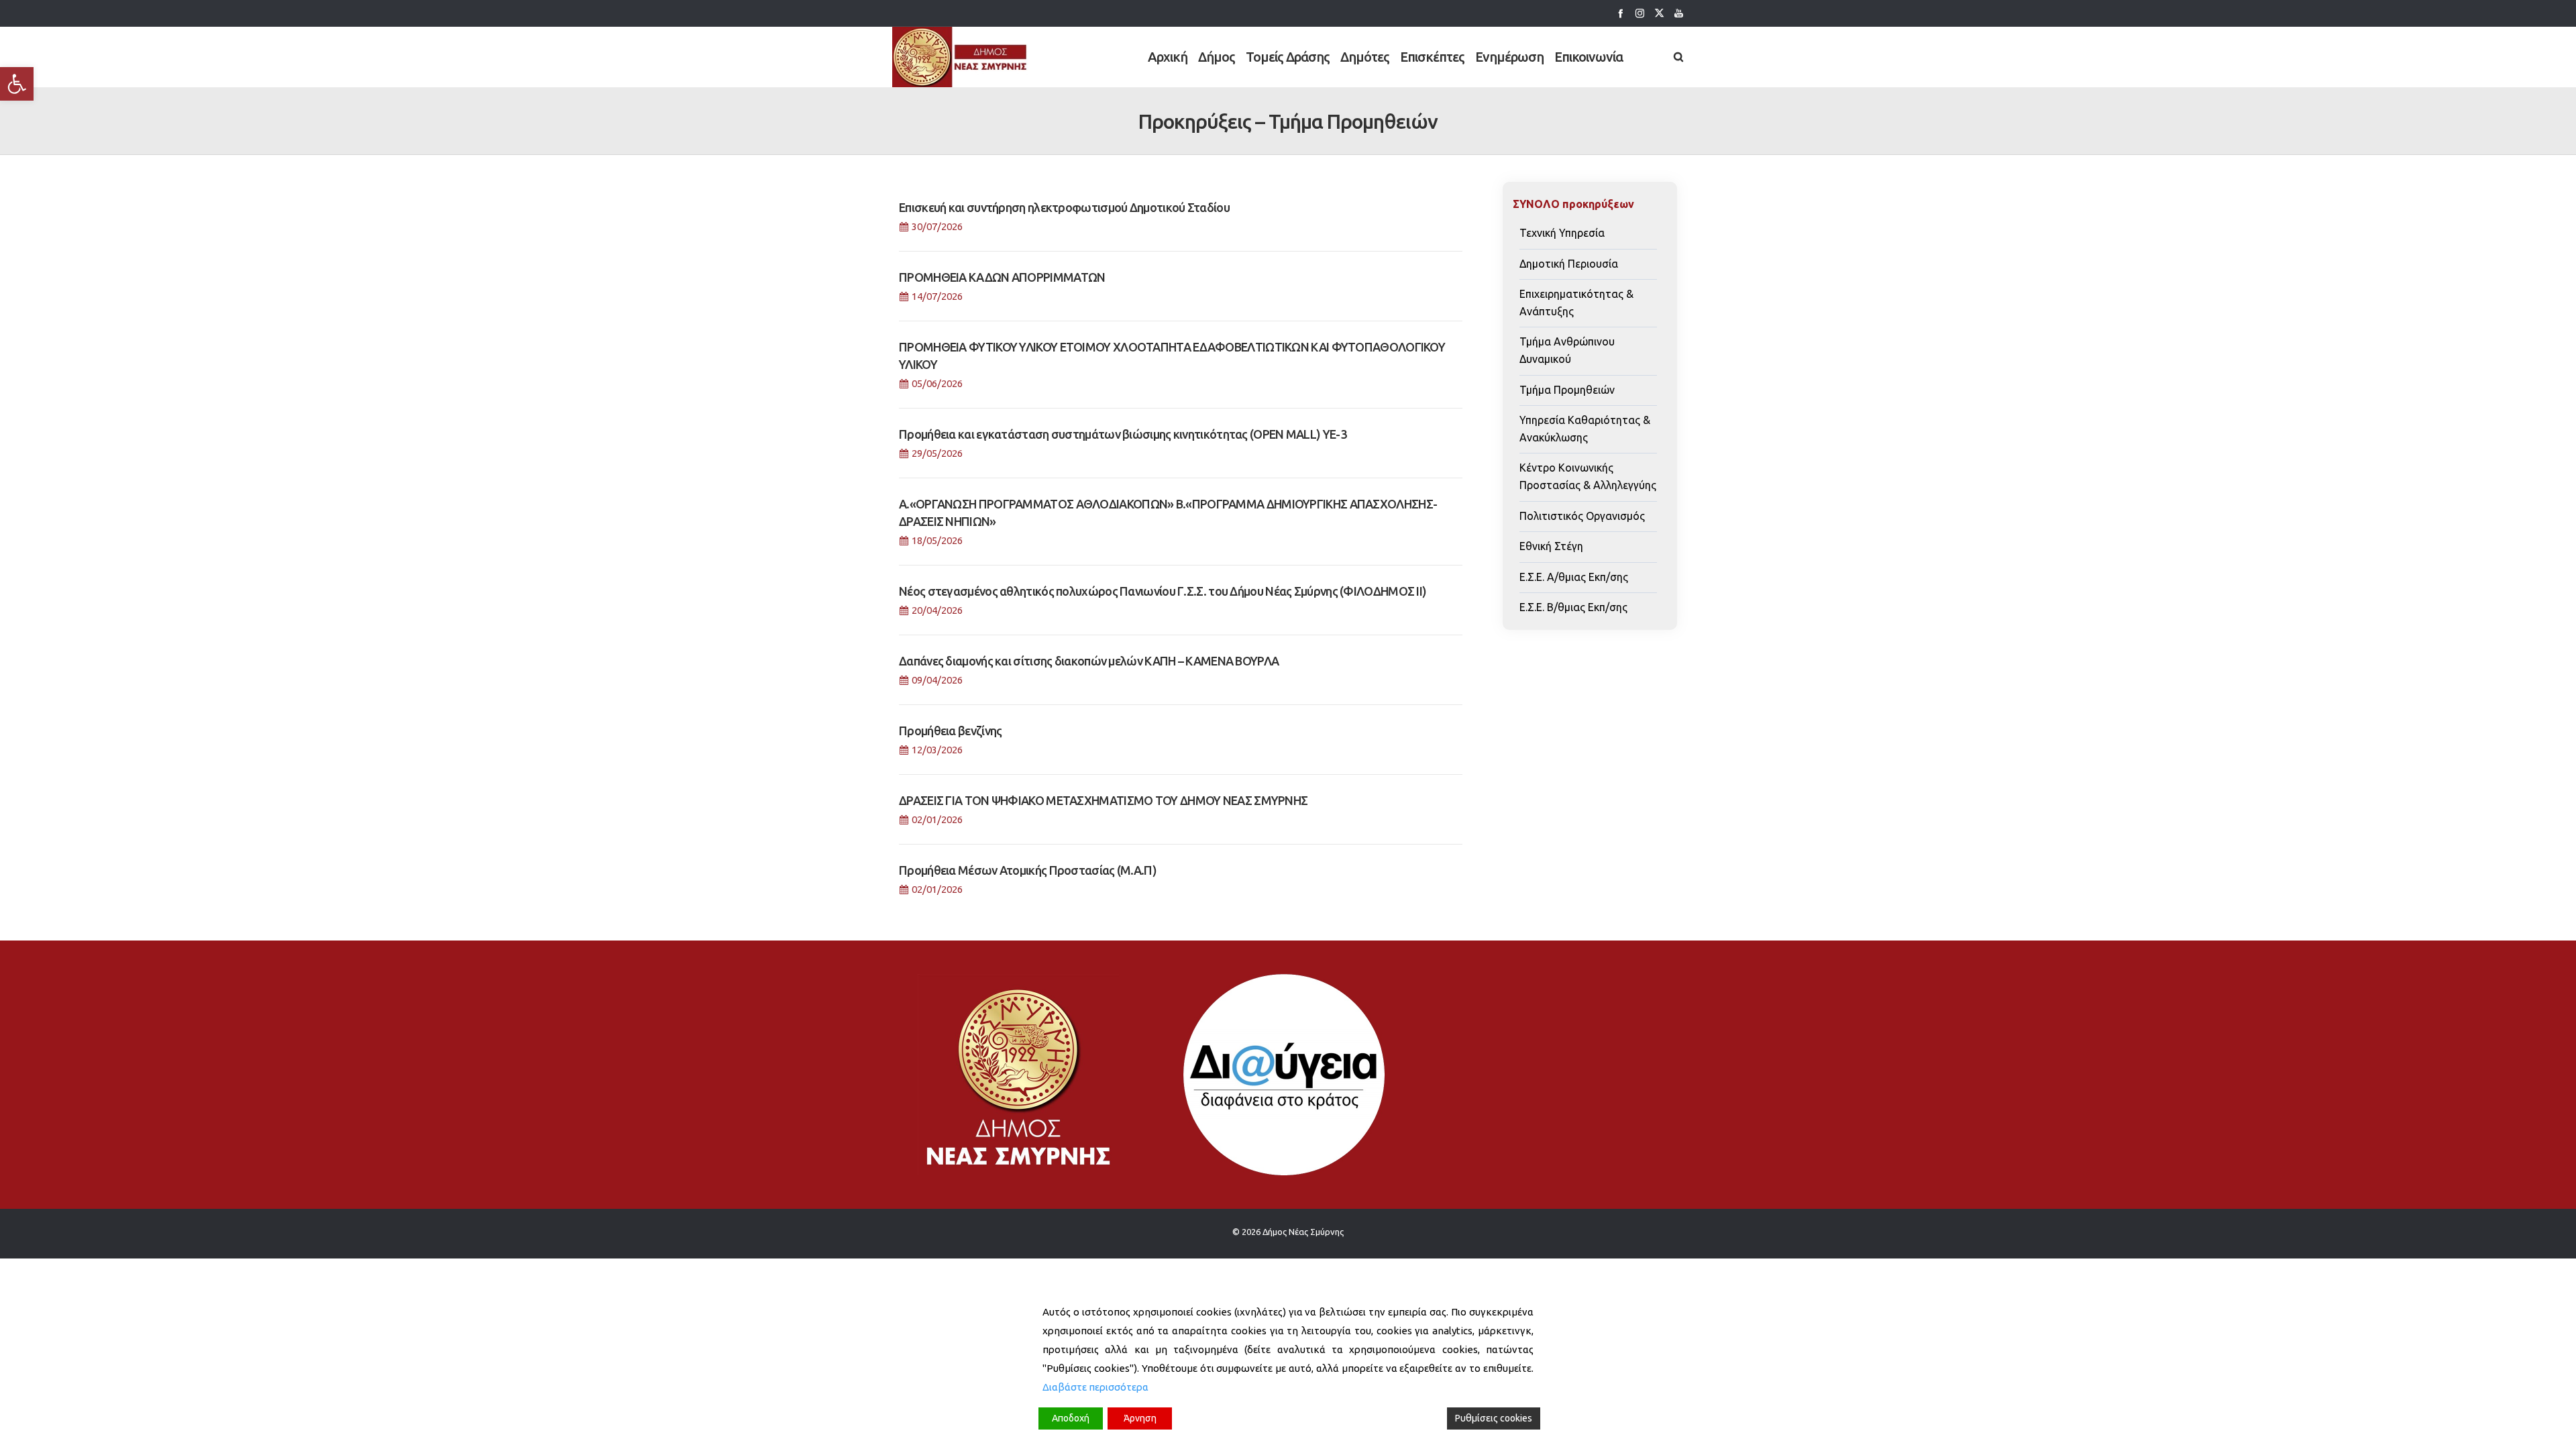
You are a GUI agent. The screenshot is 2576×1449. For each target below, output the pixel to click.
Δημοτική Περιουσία (1569, 264)
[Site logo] (960, 57)
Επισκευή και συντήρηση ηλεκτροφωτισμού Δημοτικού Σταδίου (1064, 207)
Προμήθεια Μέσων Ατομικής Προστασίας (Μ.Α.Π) (1028, 870)
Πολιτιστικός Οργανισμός (1582, 516)
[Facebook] (1620, 13)
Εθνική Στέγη (1551, 546)
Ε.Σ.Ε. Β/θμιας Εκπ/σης (1573, 607)
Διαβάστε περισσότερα (1095, 1387)
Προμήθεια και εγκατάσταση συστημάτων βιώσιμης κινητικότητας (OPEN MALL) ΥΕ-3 (1123, 434)
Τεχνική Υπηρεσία (1562, 233)
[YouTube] (1679, 13)
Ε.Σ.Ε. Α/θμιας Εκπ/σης (1574, 577)
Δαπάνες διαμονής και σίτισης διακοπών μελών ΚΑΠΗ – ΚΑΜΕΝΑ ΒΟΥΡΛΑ (1089, 661)
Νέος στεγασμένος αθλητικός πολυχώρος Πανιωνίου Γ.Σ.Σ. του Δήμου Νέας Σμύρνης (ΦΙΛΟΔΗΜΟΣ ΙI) (1163, 591)
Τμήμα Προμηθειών (1567, 390)
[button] (17, 84)
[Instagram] (1640, 13)
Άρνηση (1140, 1418)
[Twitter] (1659, 13)
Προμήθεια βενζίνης (950, 731)
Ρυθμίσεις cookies (1494, 1418)
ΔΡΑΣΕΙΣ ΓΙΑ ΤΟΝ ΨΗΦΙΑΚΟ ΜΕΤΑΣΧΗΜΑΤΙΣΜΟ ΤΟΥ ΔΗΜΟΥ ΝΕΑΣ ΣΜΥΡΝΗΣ (1103, 800)
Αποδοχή (1071, 1418)
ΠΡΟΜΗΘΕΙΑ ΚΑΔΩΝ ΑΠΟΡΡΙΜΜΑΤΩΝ (1002, 277)
